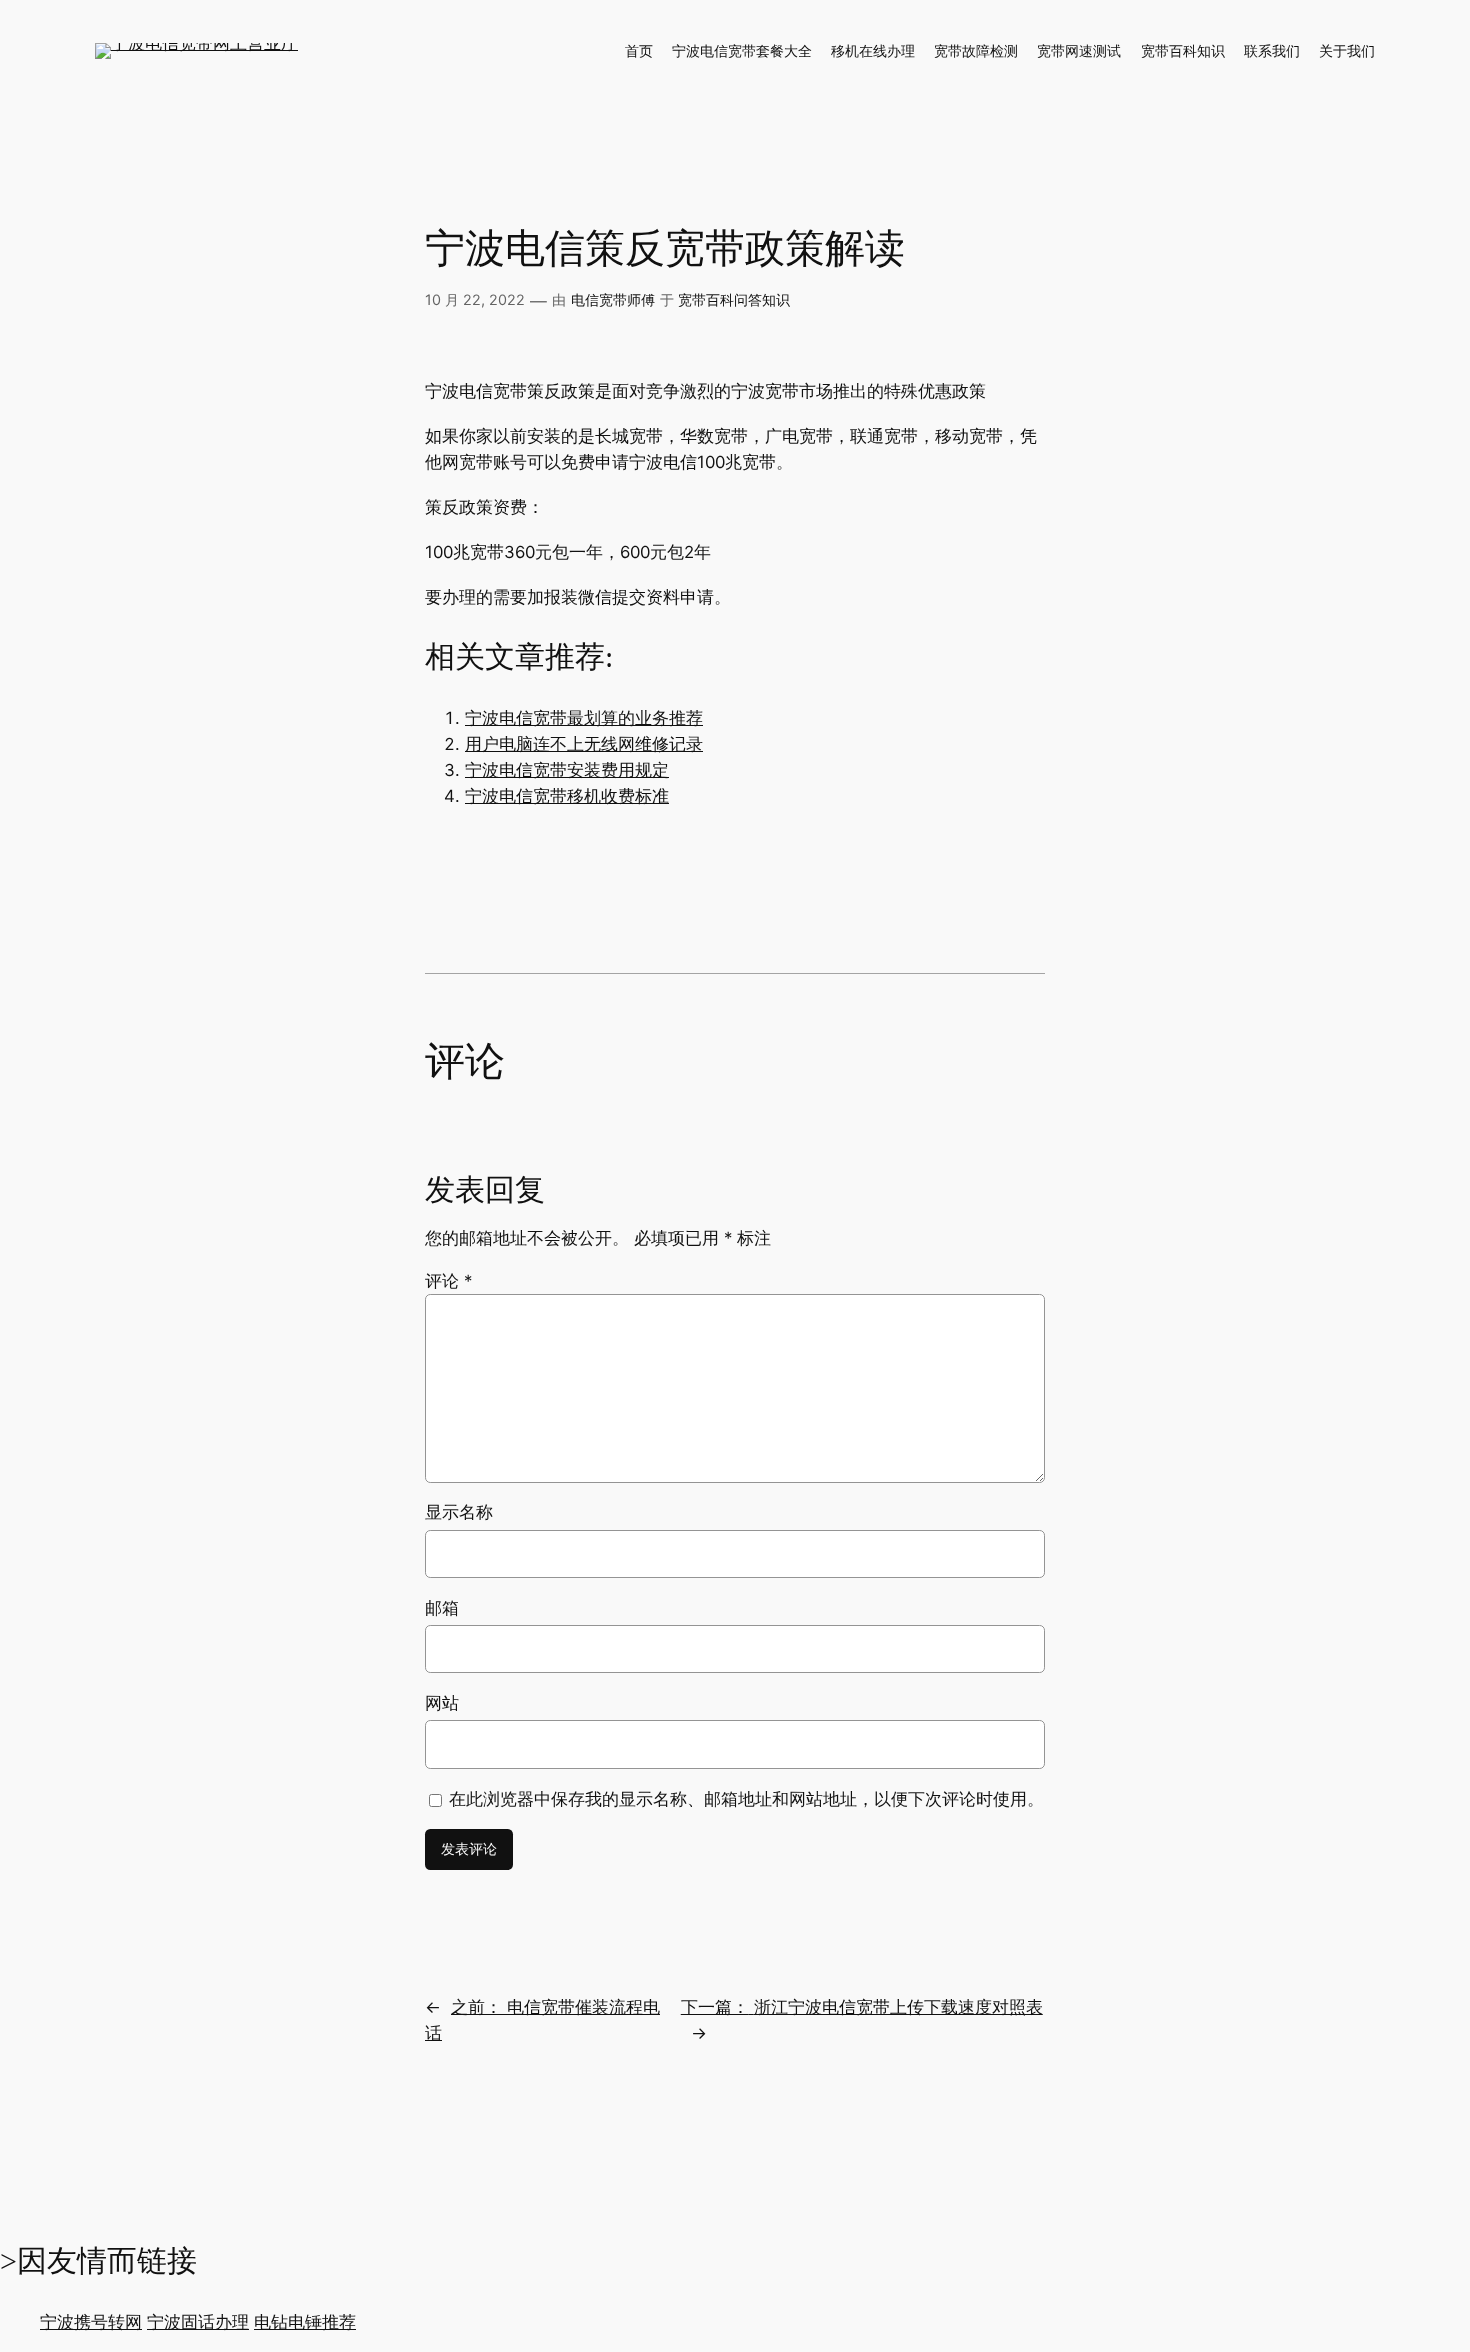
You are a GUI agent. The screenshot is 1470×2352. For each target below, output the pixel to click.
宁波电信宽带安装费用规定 (567, 770)
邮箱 (442, 1608)
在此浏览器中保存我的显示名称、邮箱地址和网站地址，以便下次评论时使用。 (746, 1799)
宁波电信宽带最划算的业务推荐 (584, 718)
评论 (448, 1281)
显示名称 (459, 1512)
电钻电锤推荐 (305, 2322)
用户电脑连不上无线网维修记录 (584, 744)
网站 (442, 1703)
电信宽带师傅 (613, 299)
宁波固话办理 (198, 2322)
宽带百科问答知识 (734, 299)
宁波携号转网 (91, 2322)
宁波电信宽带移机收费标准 (567, 796)
